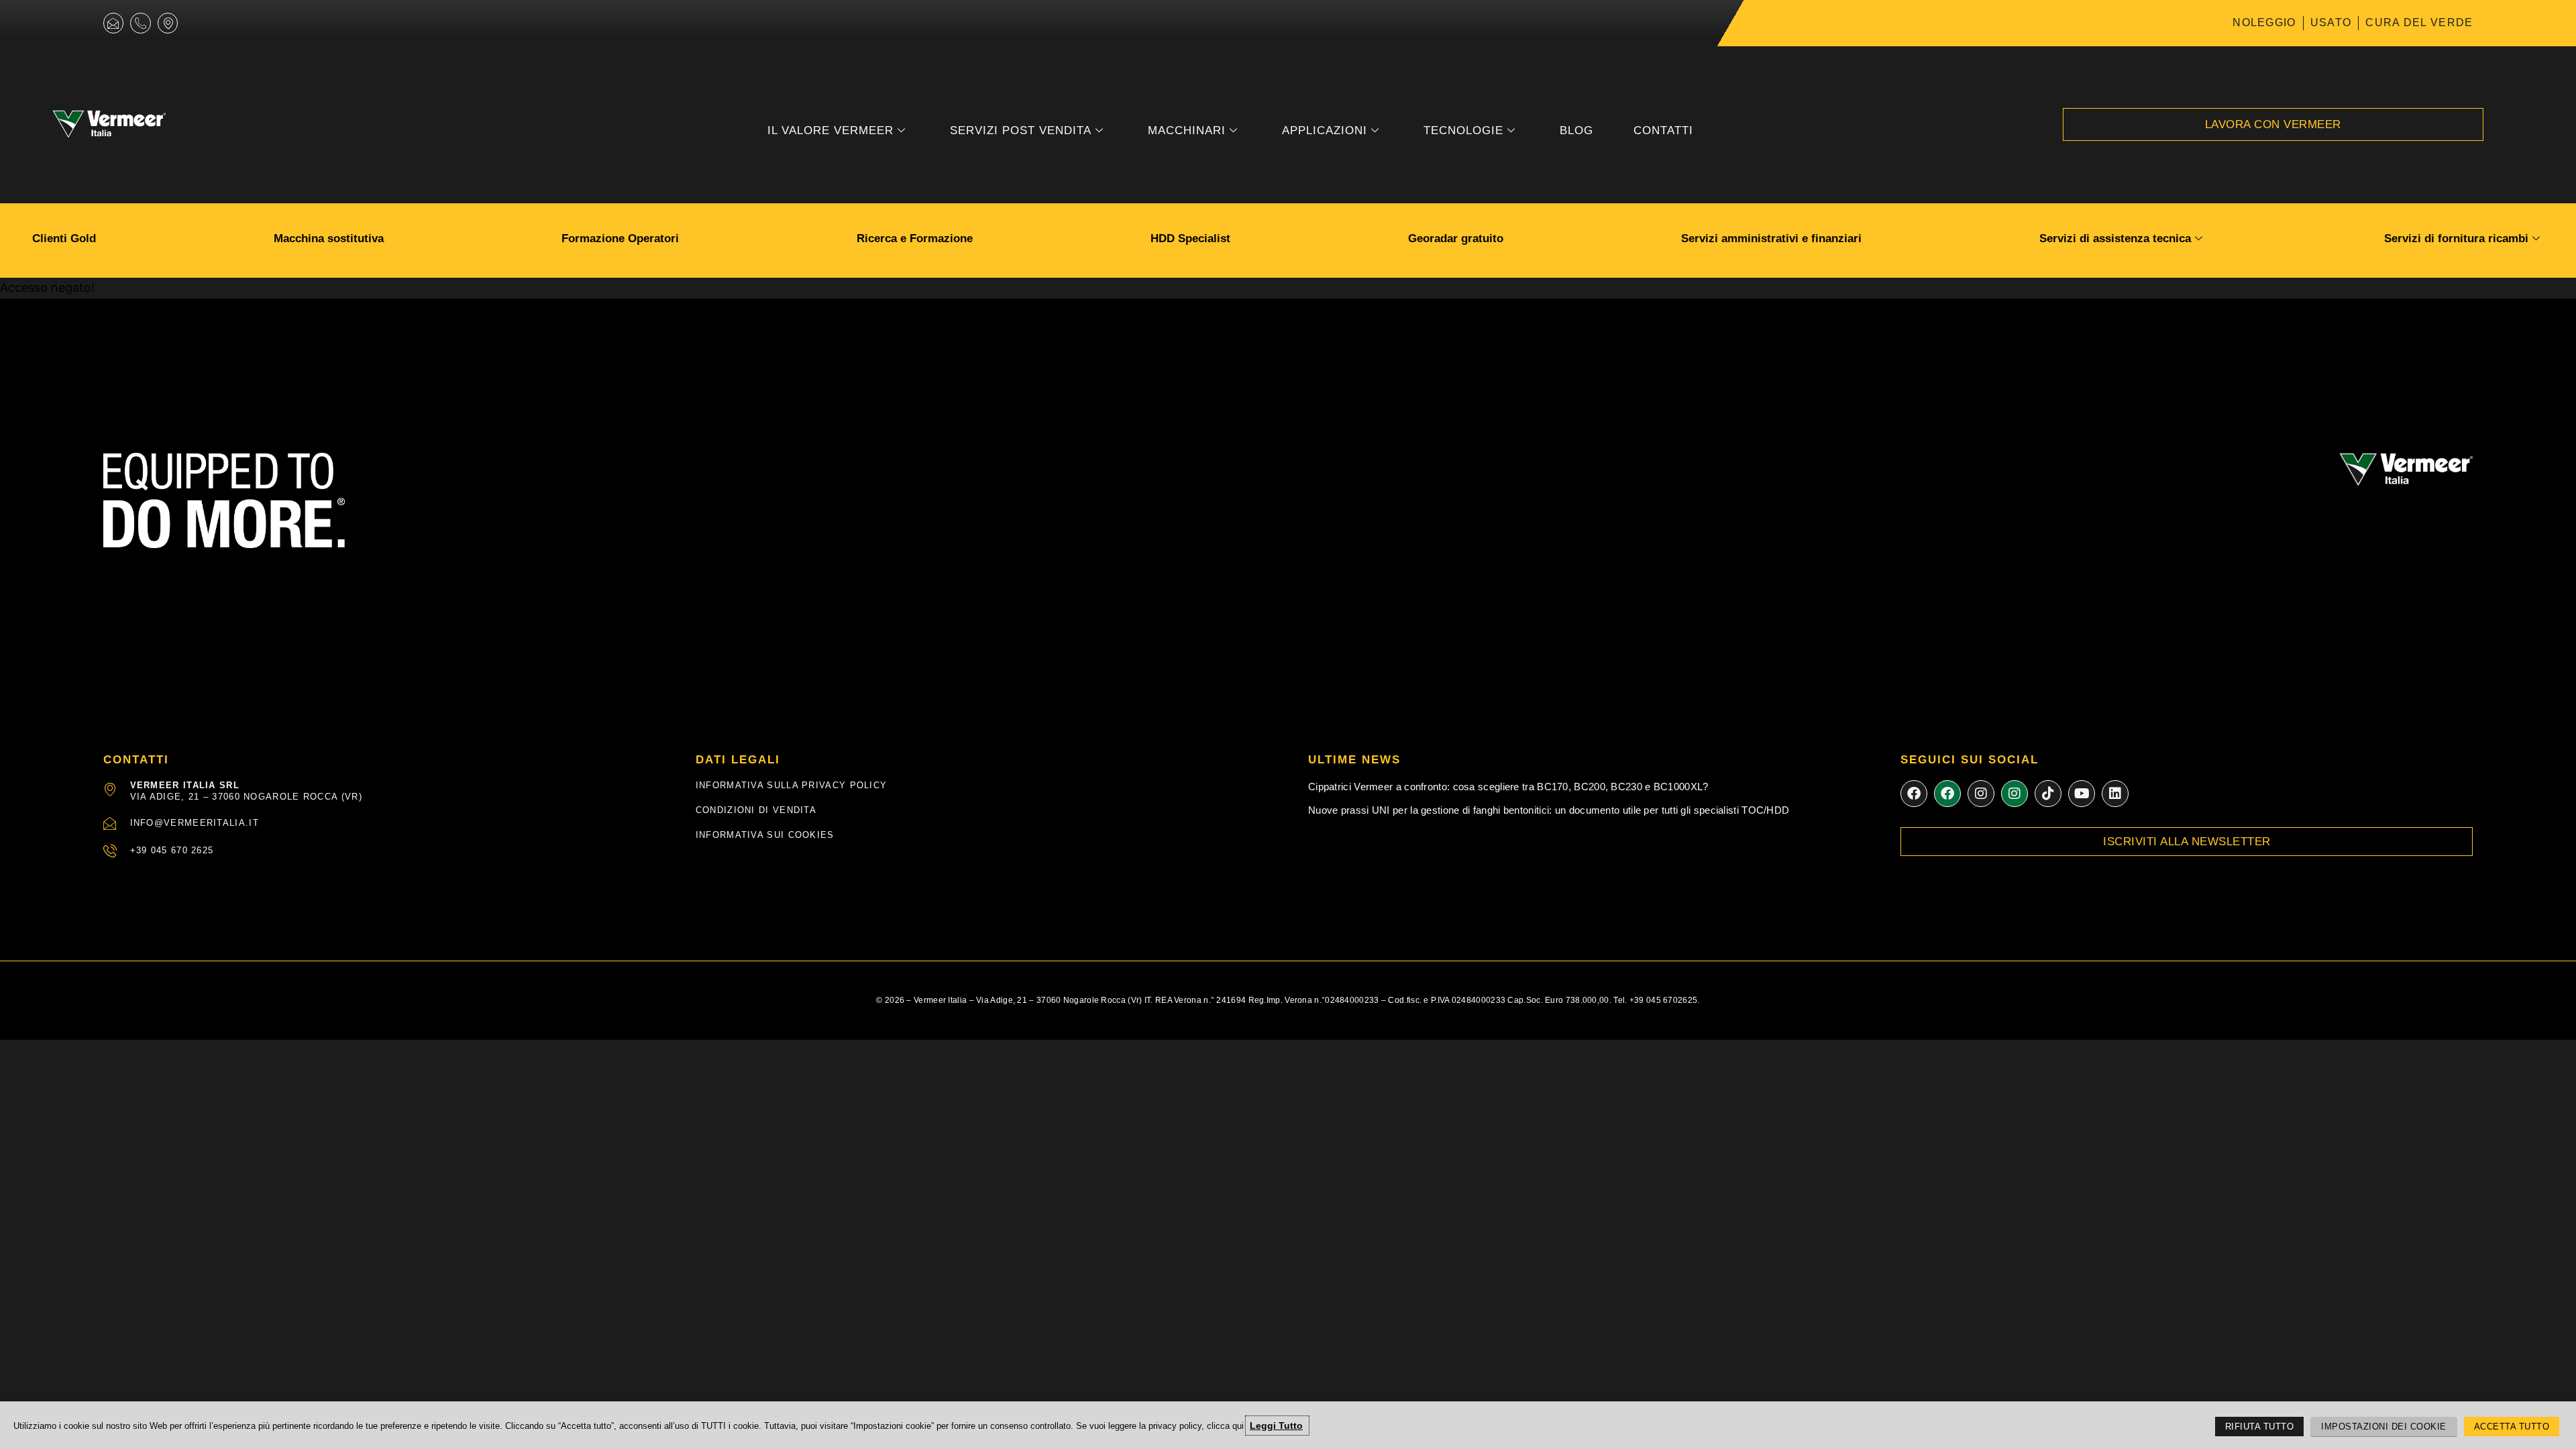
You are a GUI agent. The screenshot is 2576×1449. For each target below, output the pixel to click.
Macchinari (1187, 130)
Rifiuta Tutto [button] (2260, 1427)
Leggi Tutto (1276, 1426)
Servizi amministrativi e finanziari (1771, 238)
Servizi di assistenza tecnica (2115, 238)
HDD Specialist (1190, 238)
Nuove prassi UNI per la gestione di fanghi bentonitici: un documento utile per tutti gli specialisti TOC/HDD (1549, 810)
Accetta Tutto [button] (2512, 1427)
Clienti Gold (64, 238)
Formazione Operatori (620, 238)
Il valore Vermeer (830, 130)
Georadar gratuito (1456, 238)
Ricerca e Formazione (915, 238)
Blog (1576, 130)
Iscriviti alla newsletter (2187, 842)
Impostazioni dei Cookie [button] (2384, 1427)
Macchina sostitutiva (329, 238)
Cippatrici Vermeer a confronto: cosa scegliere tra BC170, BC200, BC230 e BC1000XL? (1508, 787)
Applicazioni (1325, 130)
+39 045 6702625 (1664, 1000)
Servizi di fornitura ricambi (2456, 238)
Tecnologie (1463, 130)
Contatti (1663, 130)
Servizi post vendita (1021, 130)
